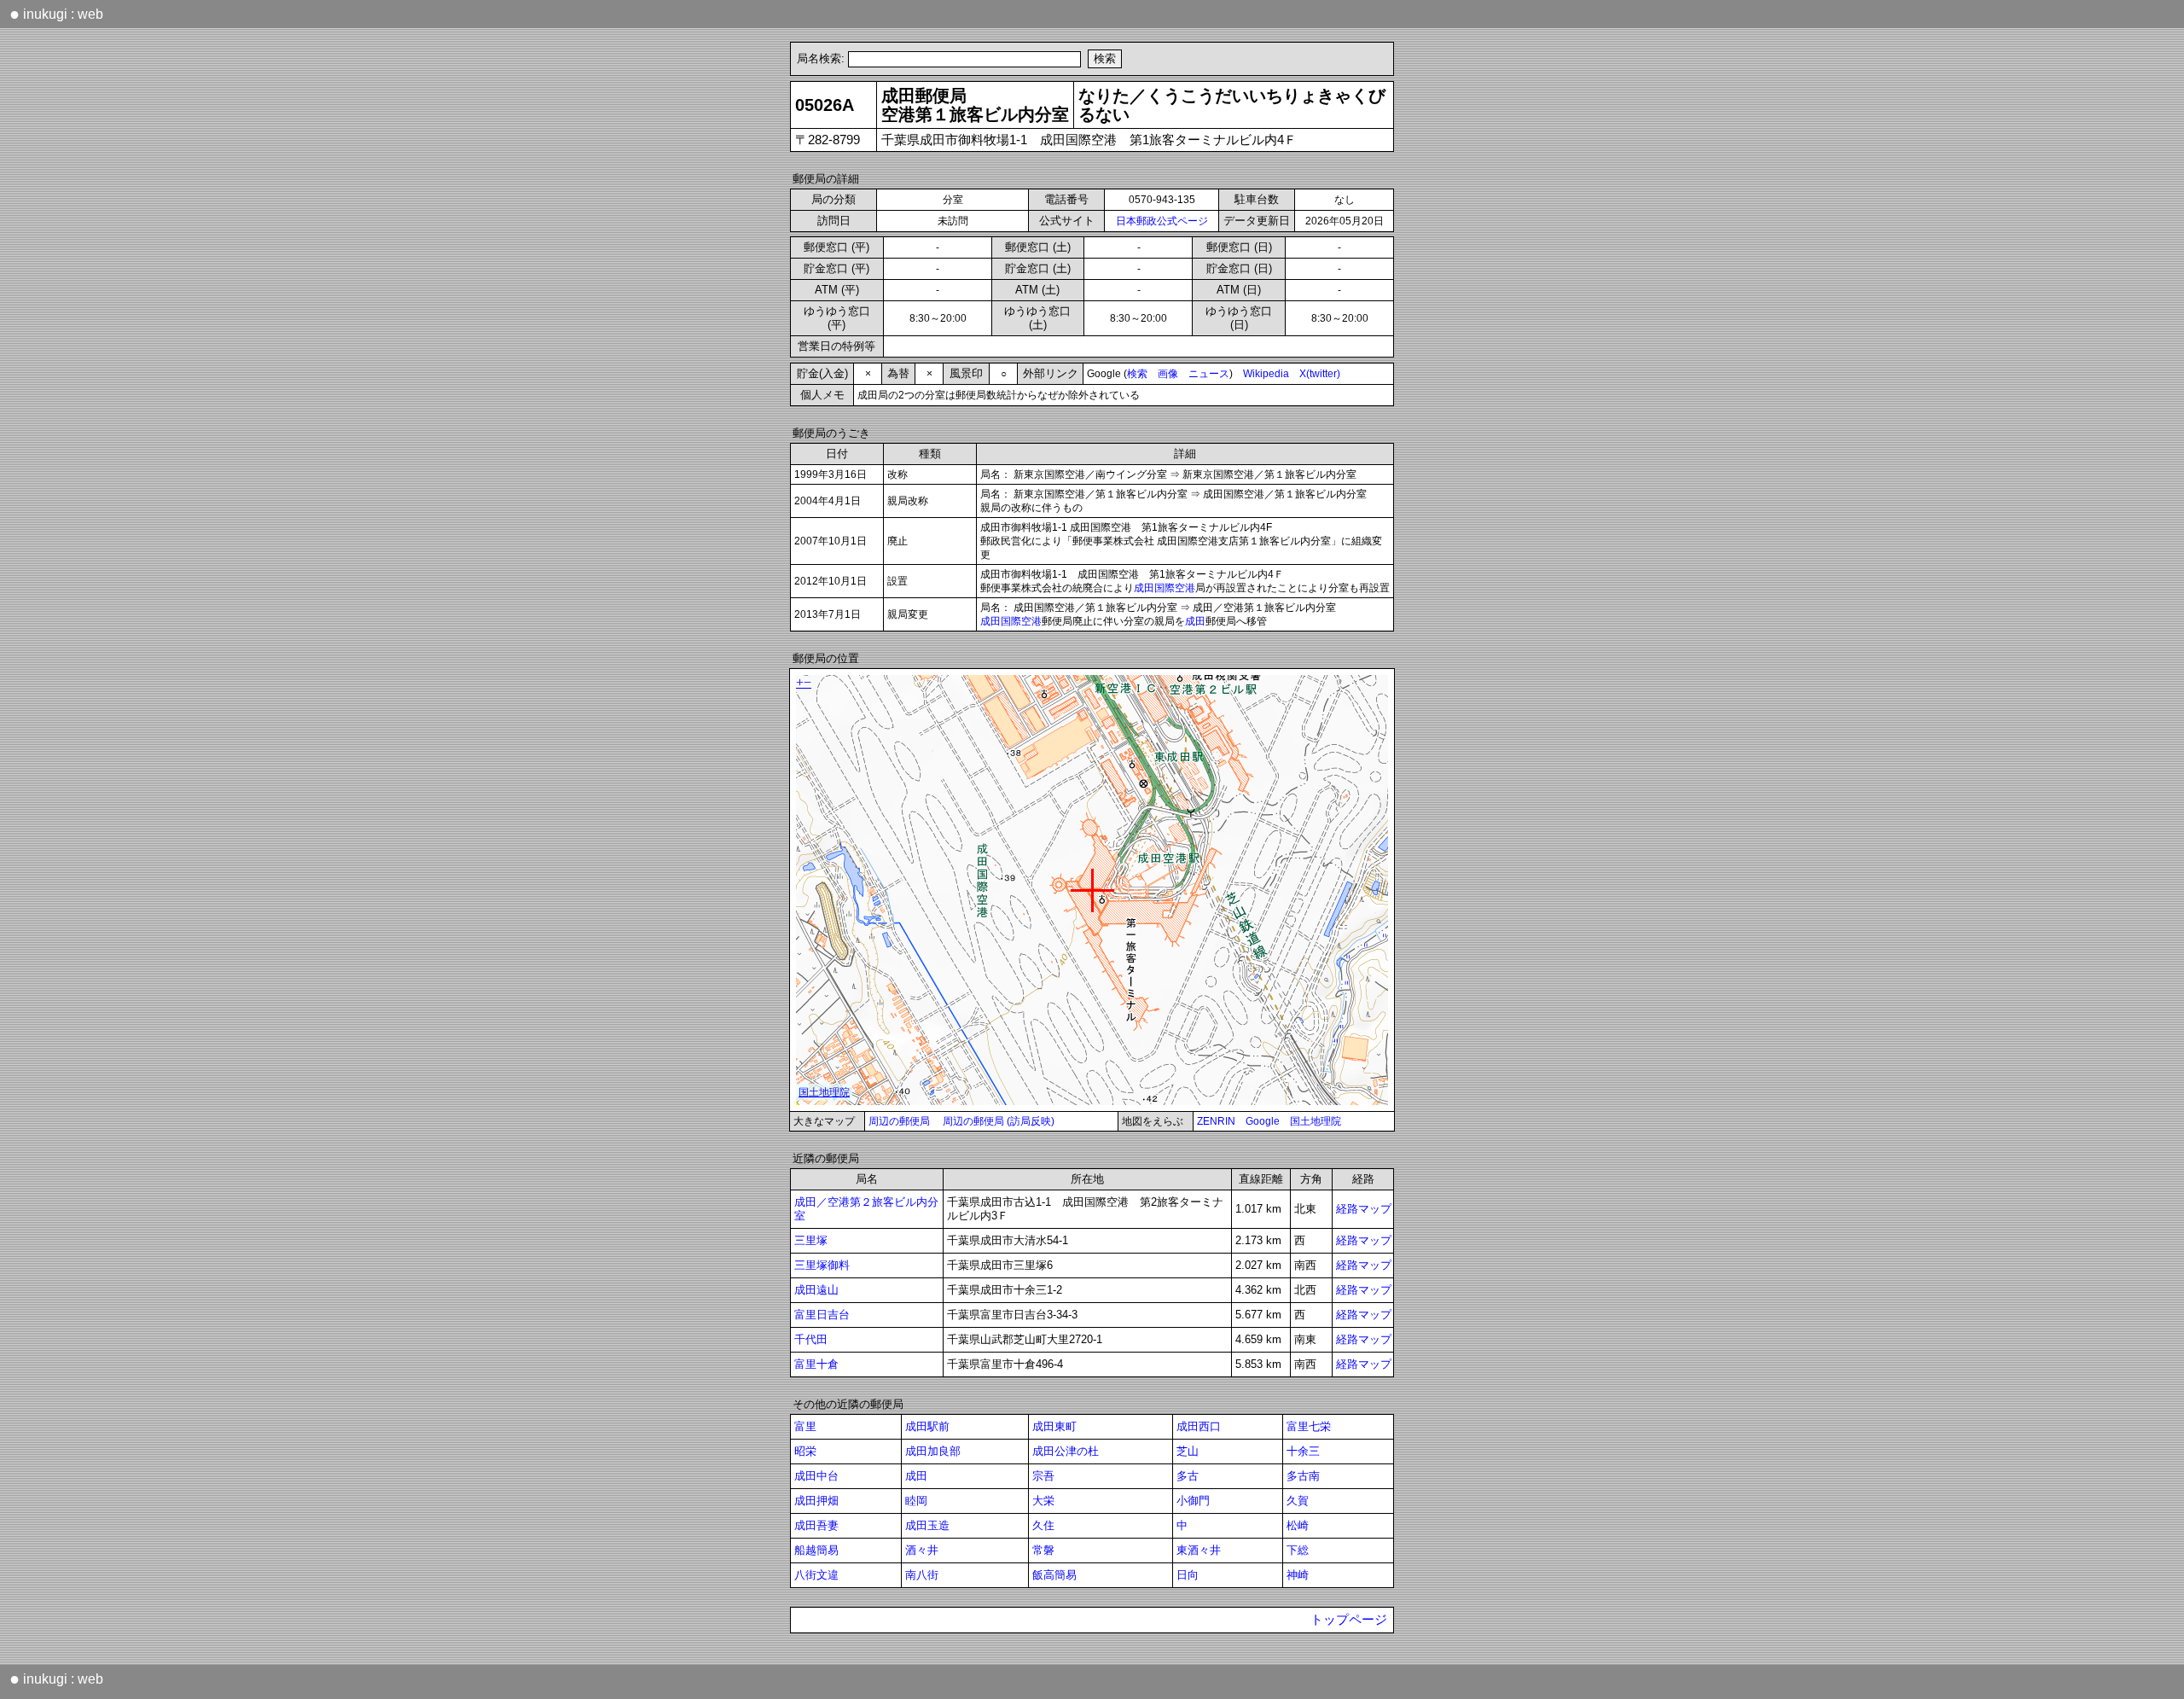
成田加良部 (933, 1451)
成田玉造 (927, 1525)
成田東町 (1054, 1426)
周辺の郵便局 (899, 1121)
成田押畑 (816, 1501)
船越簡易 (816, 1550)
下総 (1298, 1550)
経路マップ (1364, 1209)
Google (1263, 1121)
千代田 (811, 1339)
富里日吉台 (822, 1315)
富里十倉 (816, 1364)
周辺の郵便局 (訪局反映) (999, 1121)
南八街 (922, 1575)
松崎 (1298, 1525)
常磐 (1043, 1550)
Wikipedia (1266, 374)
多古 (1188, 1476)
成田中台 (816, 1476)
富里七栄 (1309, 1426)
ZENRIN (1216, 1121)
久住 (1043, 1525)
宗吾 (1043, 1476)
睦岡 (916, 1501)
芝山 (1188, 1451)
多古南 (1303, 1476)
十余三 (1303, 1451)
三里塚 (811, 1240)
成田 (1195, 621)
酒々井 (922, 1550)
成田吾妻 (816, 1525)
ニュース (1209, 374)
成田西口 (1199, 1426)
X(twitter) (1320, 374)
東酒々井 (1199, 1550)
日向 (1188, 1575)
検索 (1137, 374)
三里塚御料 (822, 1265)
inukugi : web (56, 14)
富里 (805, 1426)
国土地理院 (1316, 1121)
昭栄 (805, 1451)
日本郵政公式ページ (1162, 221)
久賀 (1298, 1501)
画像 (1168, 374)
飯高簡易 (1054, 1575)
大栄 (1043, 1501)
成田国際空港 (1165, 588)
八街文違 (816, 1575)
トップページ (1349, 1620)
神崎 (1298, 1575)
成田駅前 (927, 1426)
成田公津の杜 (1066, 1451)
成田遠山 (816, 1290)
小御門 (1193, 1501)
